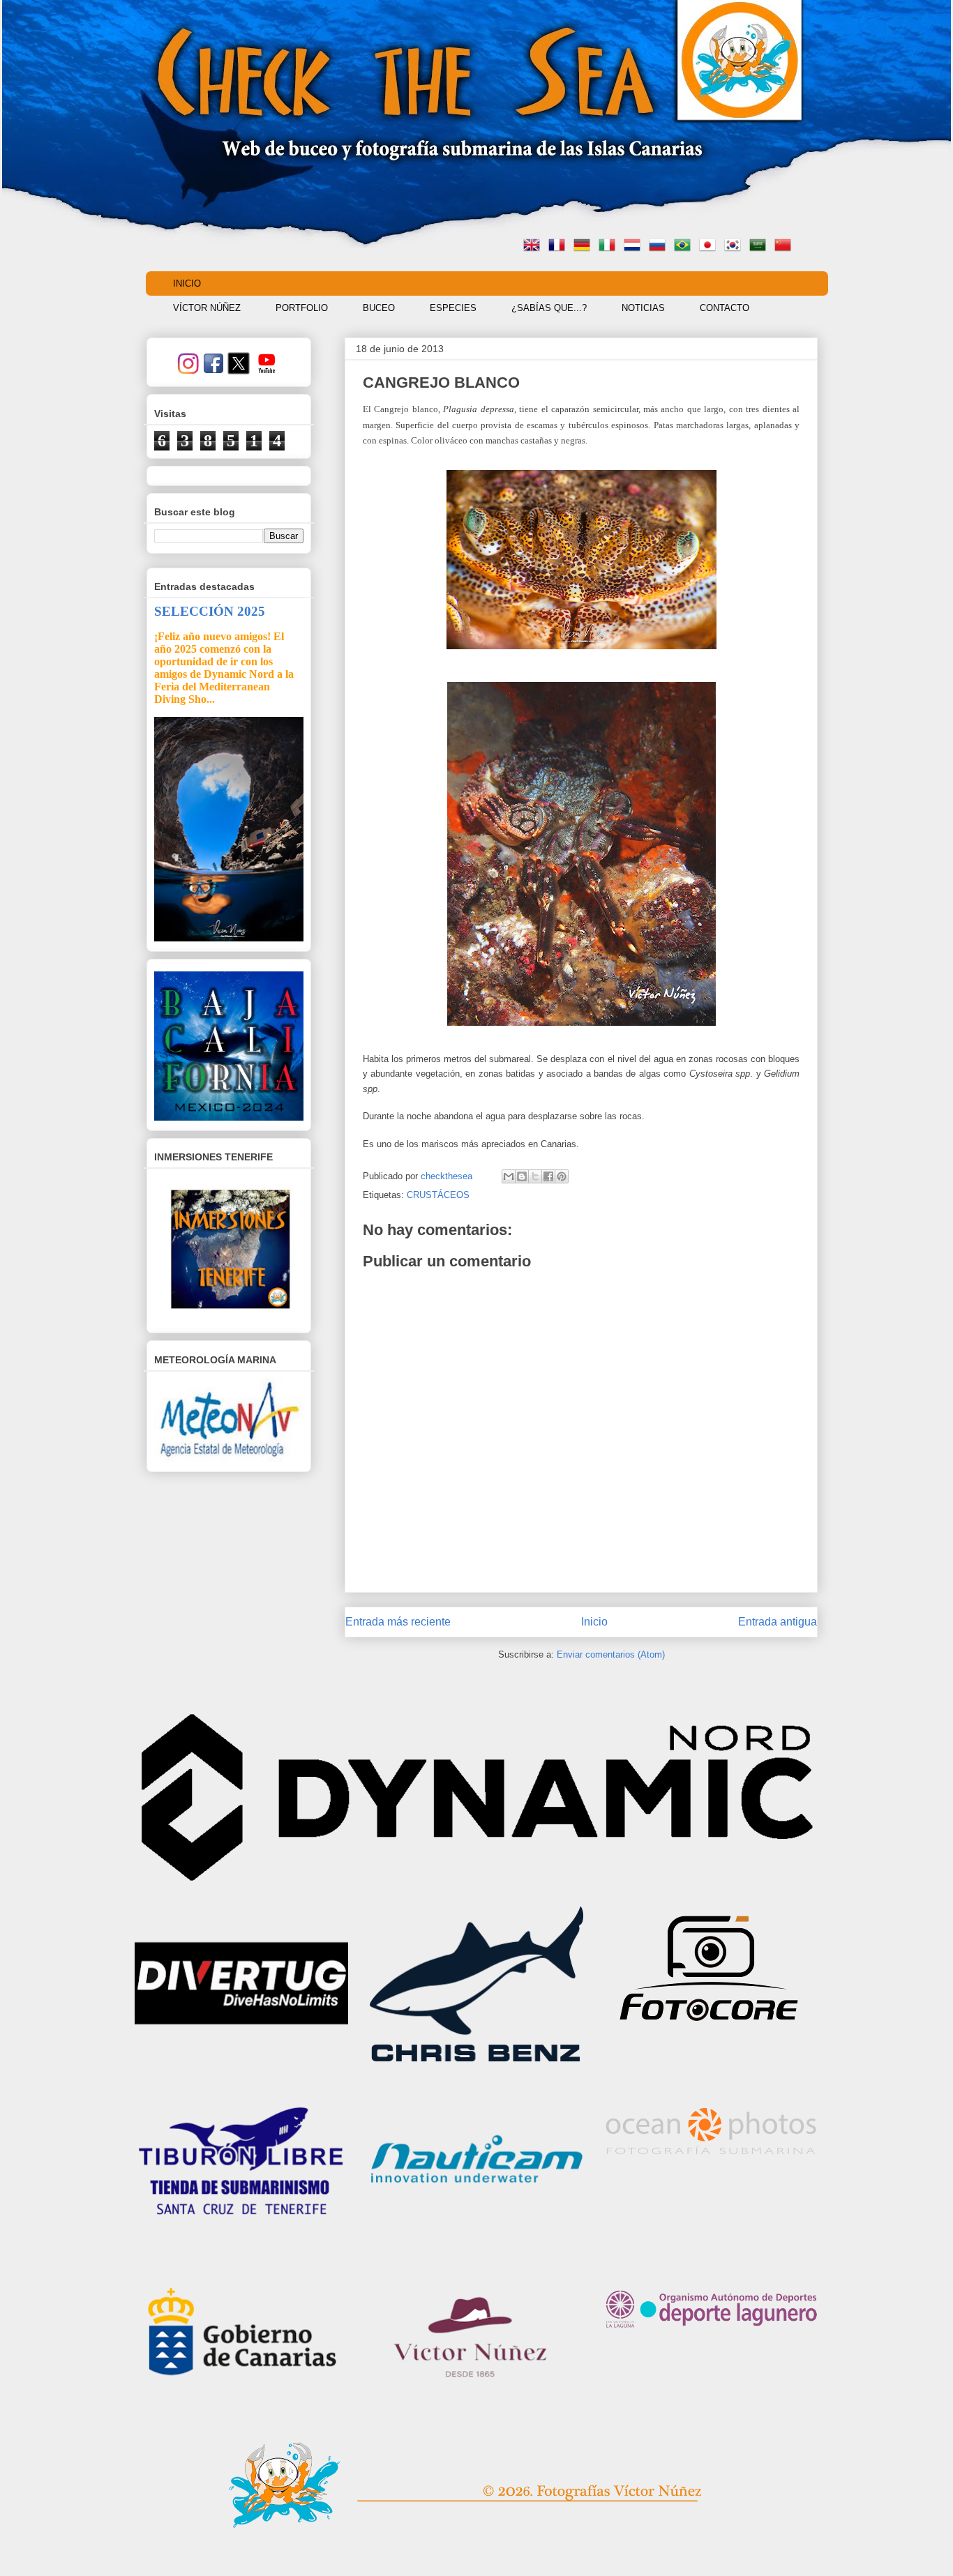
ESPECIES (453, 308)
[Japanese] (710, 247)
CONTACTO (725, 308)
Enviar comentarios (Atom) (611, 1654)
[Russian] (660, 247)
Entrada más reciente (398, 1622)
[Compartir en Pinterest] (562, 1176)
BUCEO (379, 308)
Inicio (594, 1622)
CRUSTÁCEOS (438, 1195)
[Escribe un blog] (522, 1176)
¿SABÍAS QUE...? (549, 308)
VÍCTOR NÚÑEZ (207, 308)
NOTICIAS (643, 308)
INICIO (187, 283)
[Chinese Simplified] (786, 247)
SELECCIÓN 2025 (210, 611)
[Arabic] (760, 247)
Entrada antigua (778, 1622)
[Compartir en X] (535, 1176)
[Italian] (610, 247)
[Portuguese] (685, 247)
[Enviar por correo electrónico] (509, 1176)
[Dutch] (635, 247)
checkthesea (448, 1176)
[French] (560, 247)
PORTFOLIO (302, 308)
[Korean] (735, 247)
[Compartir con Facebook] (548, 1176)
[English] (534, 247)
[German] (585, 247)
